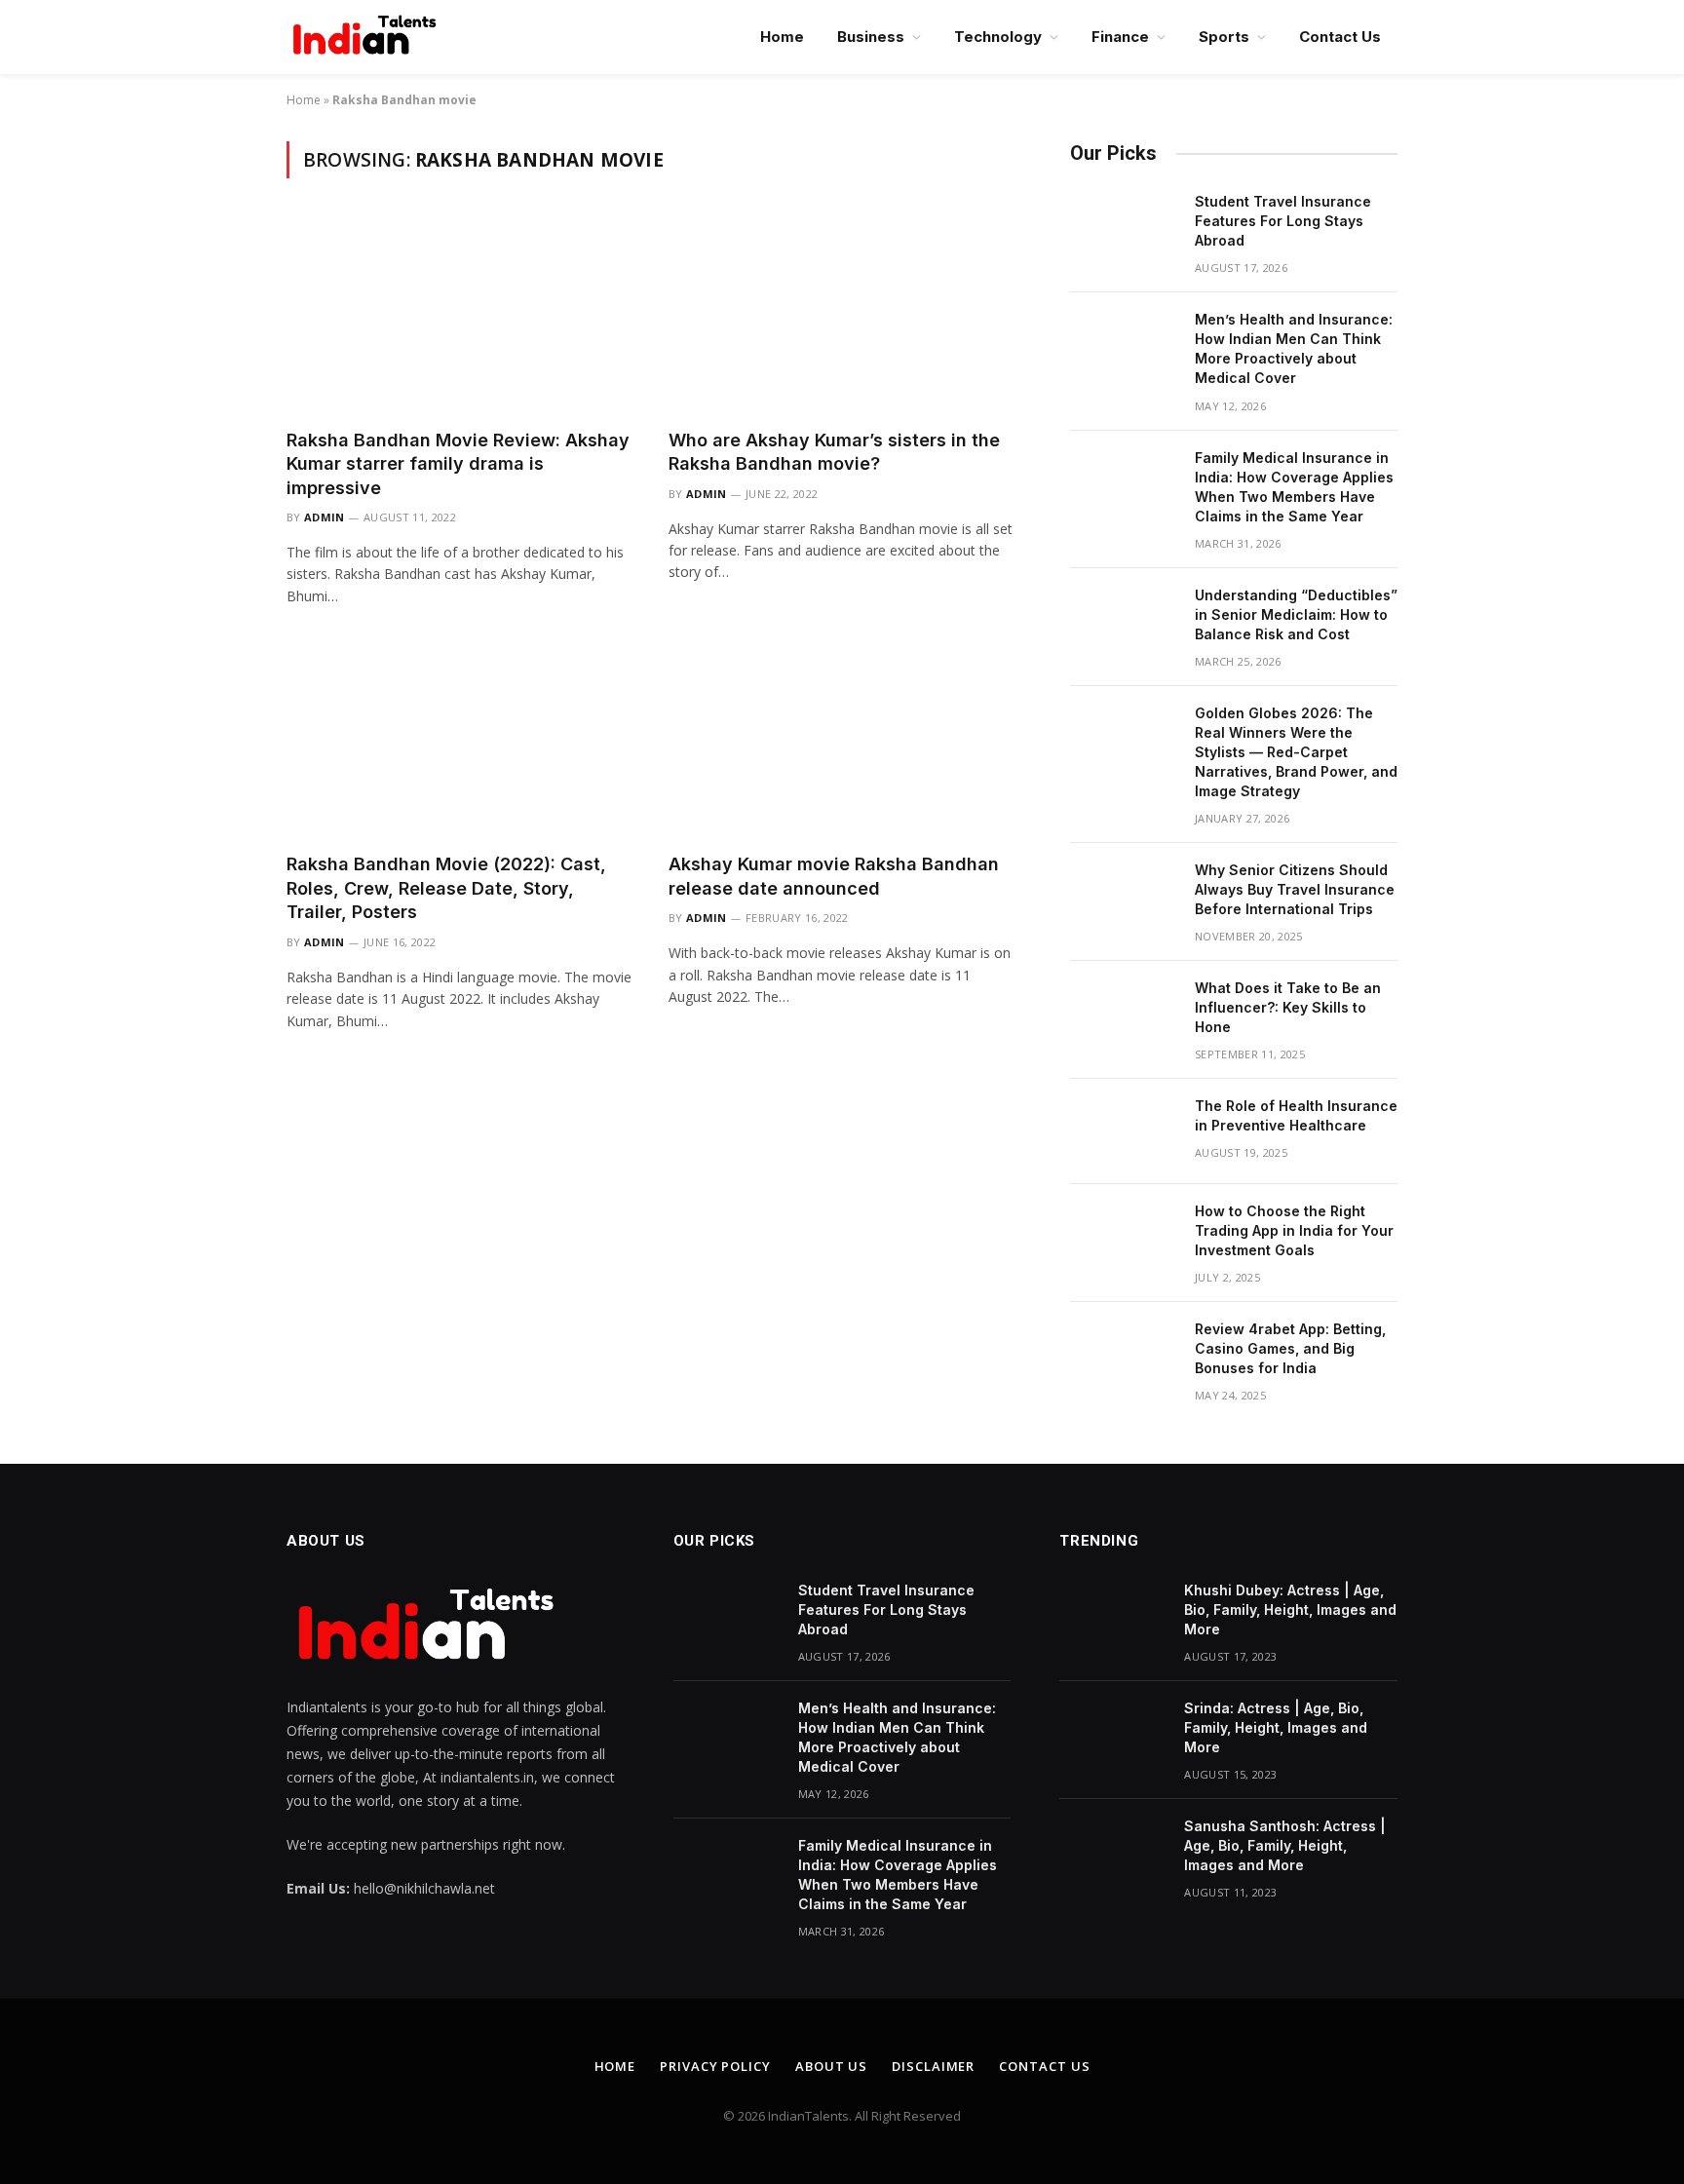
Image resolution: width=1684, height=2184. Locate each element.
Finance (1120, 37)
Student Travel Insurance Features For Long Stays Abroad (1283, 221)
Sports (1224, 37)
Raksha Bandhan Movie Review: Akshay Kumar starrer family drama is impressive (458, 464)
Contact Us (1340, 37)
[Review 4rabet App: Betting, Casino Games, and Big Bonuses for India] (1124, 1355)
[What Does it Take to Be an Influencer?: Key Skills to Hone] (1124, 1014)
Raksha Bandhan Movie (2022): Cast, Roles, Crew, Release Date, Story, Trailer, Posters (446, 888)
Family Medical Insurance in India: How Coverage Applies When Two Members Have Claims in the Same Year (1294, 487)
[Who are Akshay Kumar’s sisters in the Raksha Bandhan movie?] (842, 315)
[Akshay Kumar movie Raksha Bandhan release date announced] (842, 740)
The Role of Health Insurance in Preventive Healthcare (1296, 1115)
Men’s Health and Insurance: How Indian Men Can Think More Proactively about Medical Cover (1294, 348)
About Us (831, 2066)
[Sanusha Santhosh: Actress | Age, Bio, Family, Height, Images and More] (1113, 1852)
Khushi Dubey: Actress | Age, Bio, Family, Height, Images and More (1290, 1609)
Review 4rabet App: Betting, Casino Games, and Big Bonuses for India (1290, 1348)
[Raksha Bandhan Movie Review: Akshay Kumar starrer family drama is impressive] (460, 315)
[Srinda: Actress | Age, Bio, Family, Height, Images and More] (1113, 1734)
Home (782, 37)
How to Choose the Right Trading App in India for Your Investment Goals (1294, 1230)
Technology (998, 37)
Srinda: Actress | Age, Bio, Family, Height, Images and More (1276, 1727)
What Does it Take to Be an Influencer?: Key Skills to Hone (1288, 1007)
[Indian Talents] (368, 37)
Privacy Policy (715, 2066)
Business (871, 37)
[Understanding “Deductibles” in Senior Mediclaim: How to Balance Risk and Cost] (1124, 621)
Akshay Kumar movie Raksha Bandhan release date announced (834, 876)
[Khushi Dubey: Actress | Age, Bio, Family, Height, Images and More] (1113, 1616)
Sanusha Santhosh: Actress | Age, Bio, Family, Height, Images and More (1285, 1845)
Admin (325, 517)
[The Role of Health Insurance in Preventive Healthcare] (1124, 1131)
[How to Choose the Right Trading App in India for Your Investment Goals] (1124, 1237)
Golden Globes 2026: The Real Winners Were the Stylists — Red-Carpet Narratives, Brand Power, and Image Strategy (1296, 752)
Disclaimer (933, 2066)
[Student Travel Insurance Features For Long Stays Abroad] (1124, 227)
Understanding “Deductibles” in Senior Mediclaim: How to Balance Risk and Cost (1296, 614)
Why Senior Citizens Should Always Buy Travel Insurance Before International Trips (1295, 889)
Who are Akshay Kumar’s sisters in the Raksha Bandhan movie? (834, 452)
